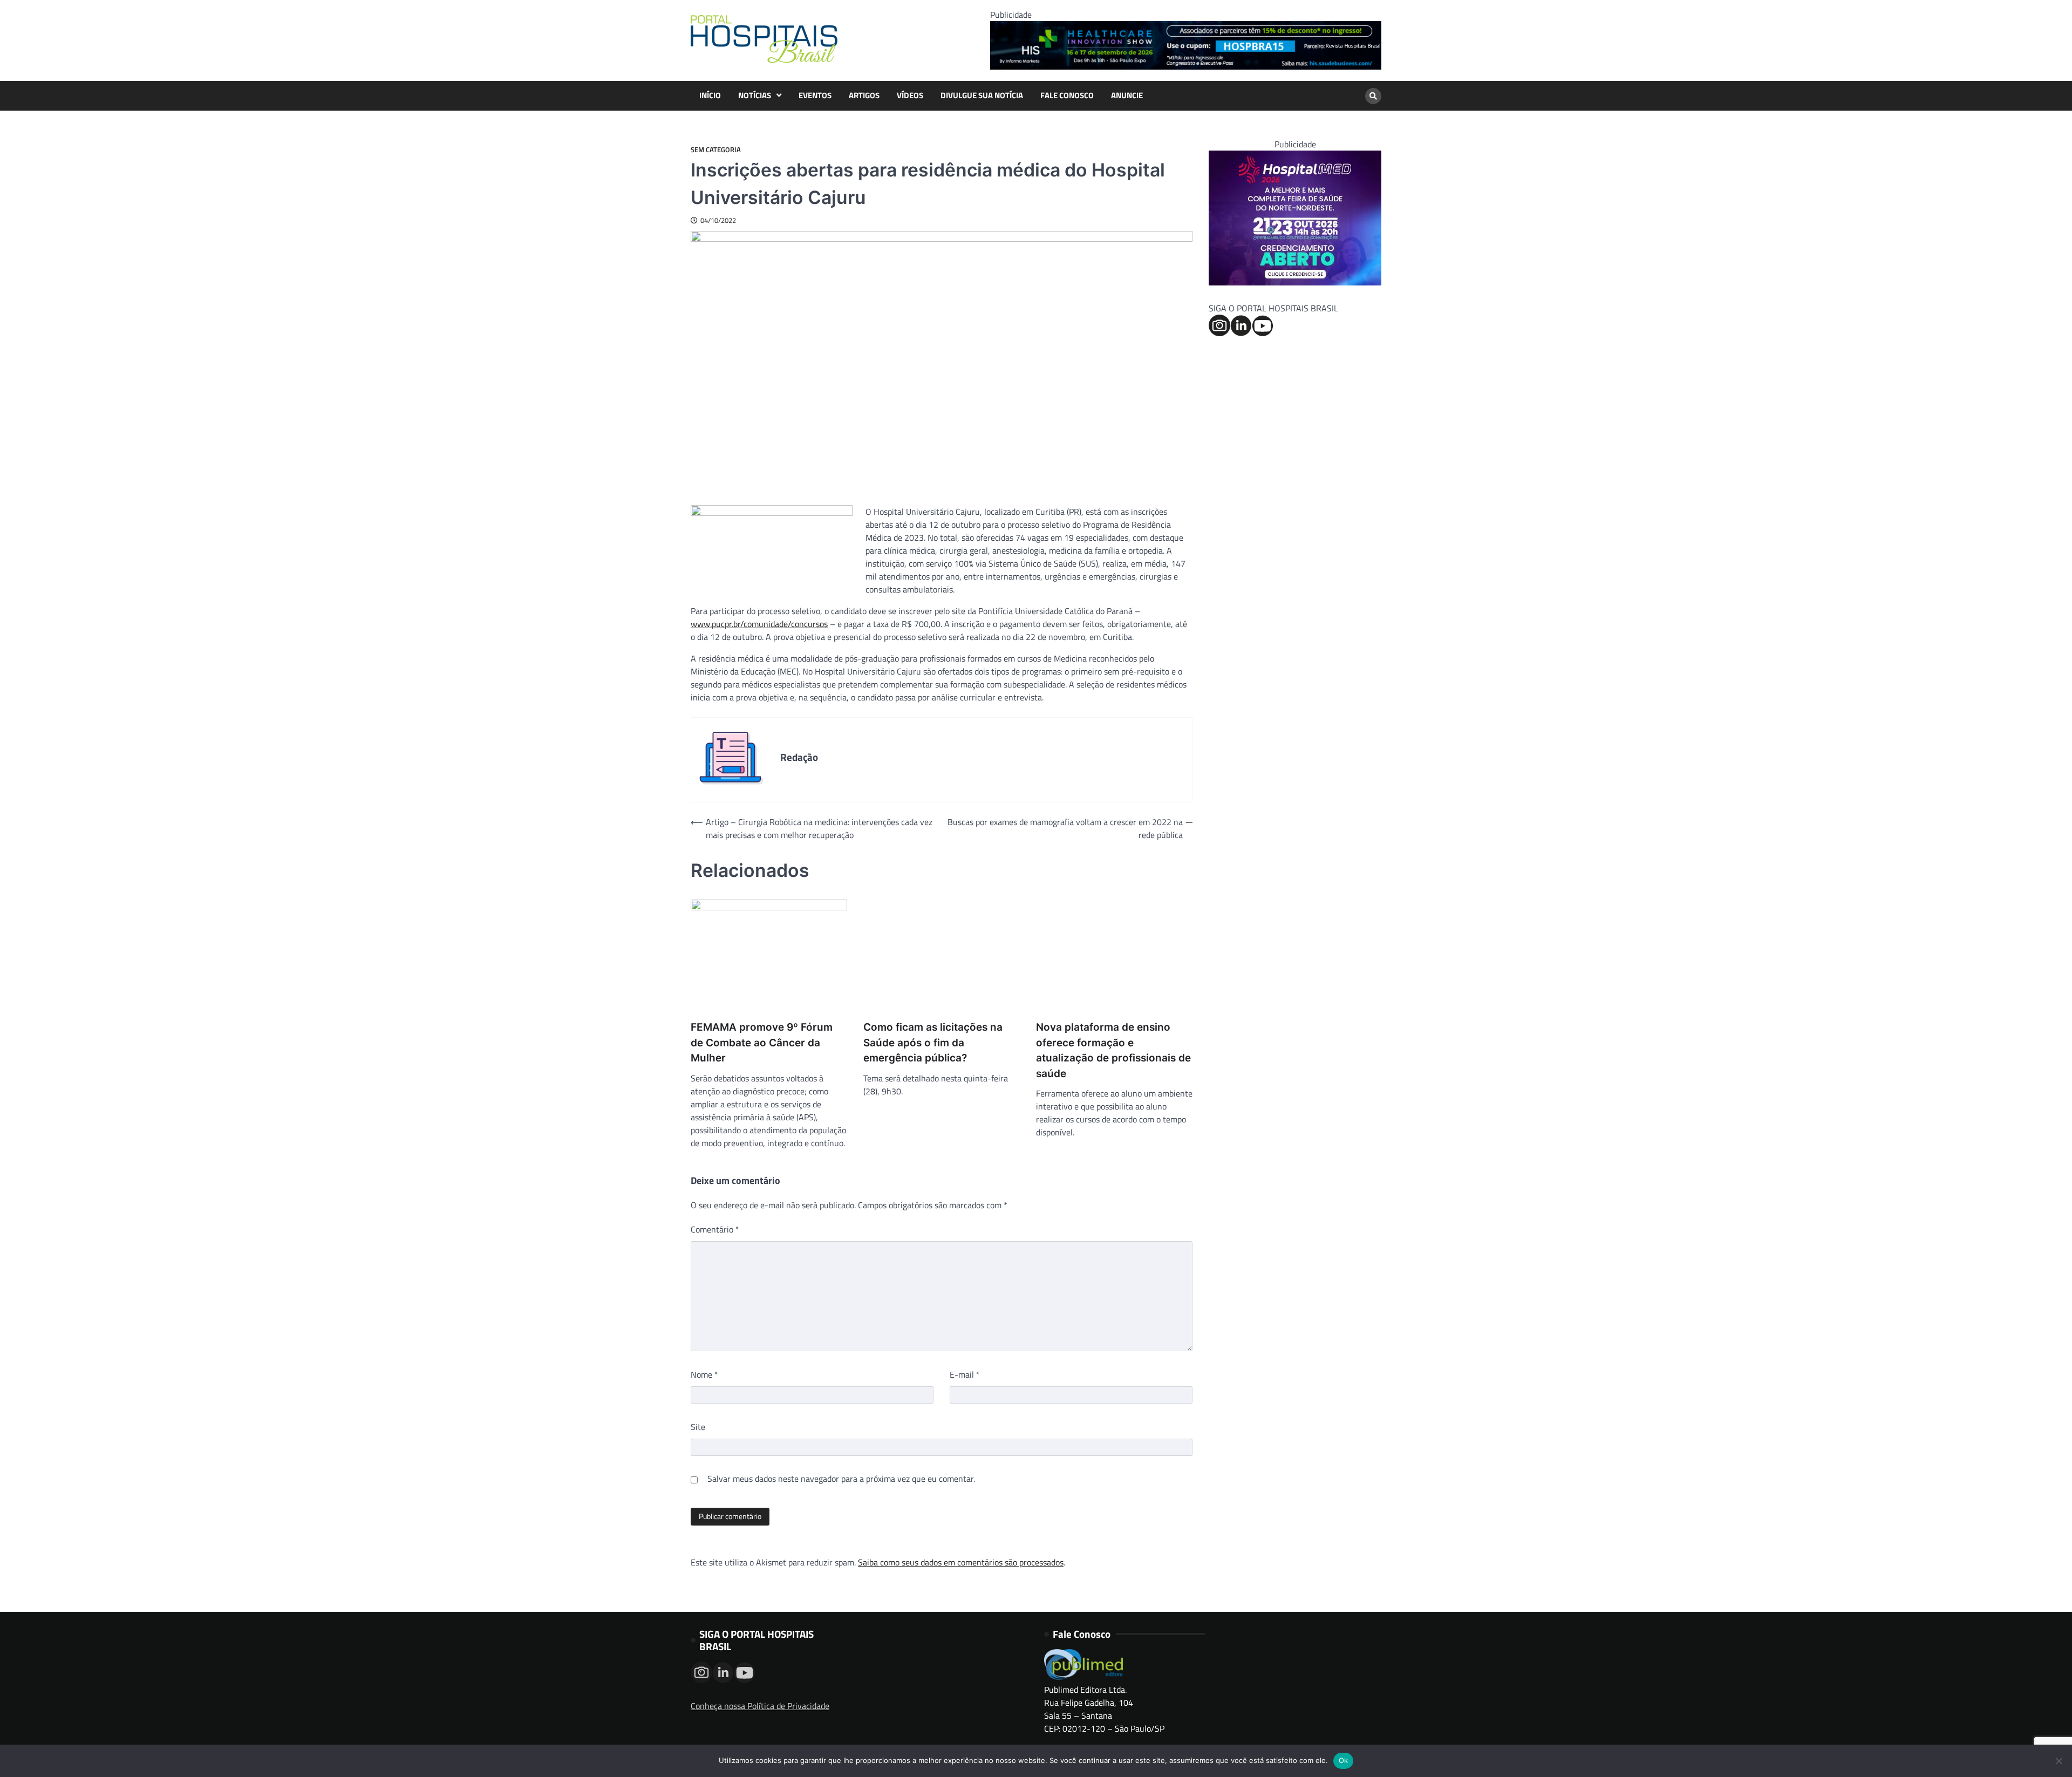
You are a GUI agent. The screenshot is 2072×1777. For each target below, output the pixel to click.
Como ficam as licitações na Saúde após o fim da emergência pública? (933, 1043)
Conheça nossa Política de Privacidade (760, 1706)
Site (698, 1427)
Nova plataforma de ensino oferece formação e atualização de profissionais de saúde (1113, 1050)
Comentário (715, 1229)
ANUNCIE (1127, 96)
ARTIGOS (864, 96)
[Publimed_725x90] (1186, 66)
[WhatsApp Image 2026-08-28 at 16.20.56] (1295, 282)
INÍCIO (710, 96)
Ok (1344, 1760)
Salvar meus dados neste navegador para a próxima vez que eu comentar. (841, 1479)
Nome (704, 1374)
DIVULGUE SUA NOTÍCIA (982, 96)
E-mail (965, 1374)
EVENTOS (815, 96)
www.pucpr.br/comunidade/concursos (759, 624)
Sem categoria (716, 150)
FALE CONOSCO (1067, 96)
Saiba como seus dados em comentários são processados (961, 1562)
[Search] (1373, 96)
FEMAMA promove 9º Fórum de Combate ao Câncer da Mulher (762, 1043)
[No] (2059, 1761)
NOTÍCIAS (755, 96)
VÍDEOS (910, 96)
